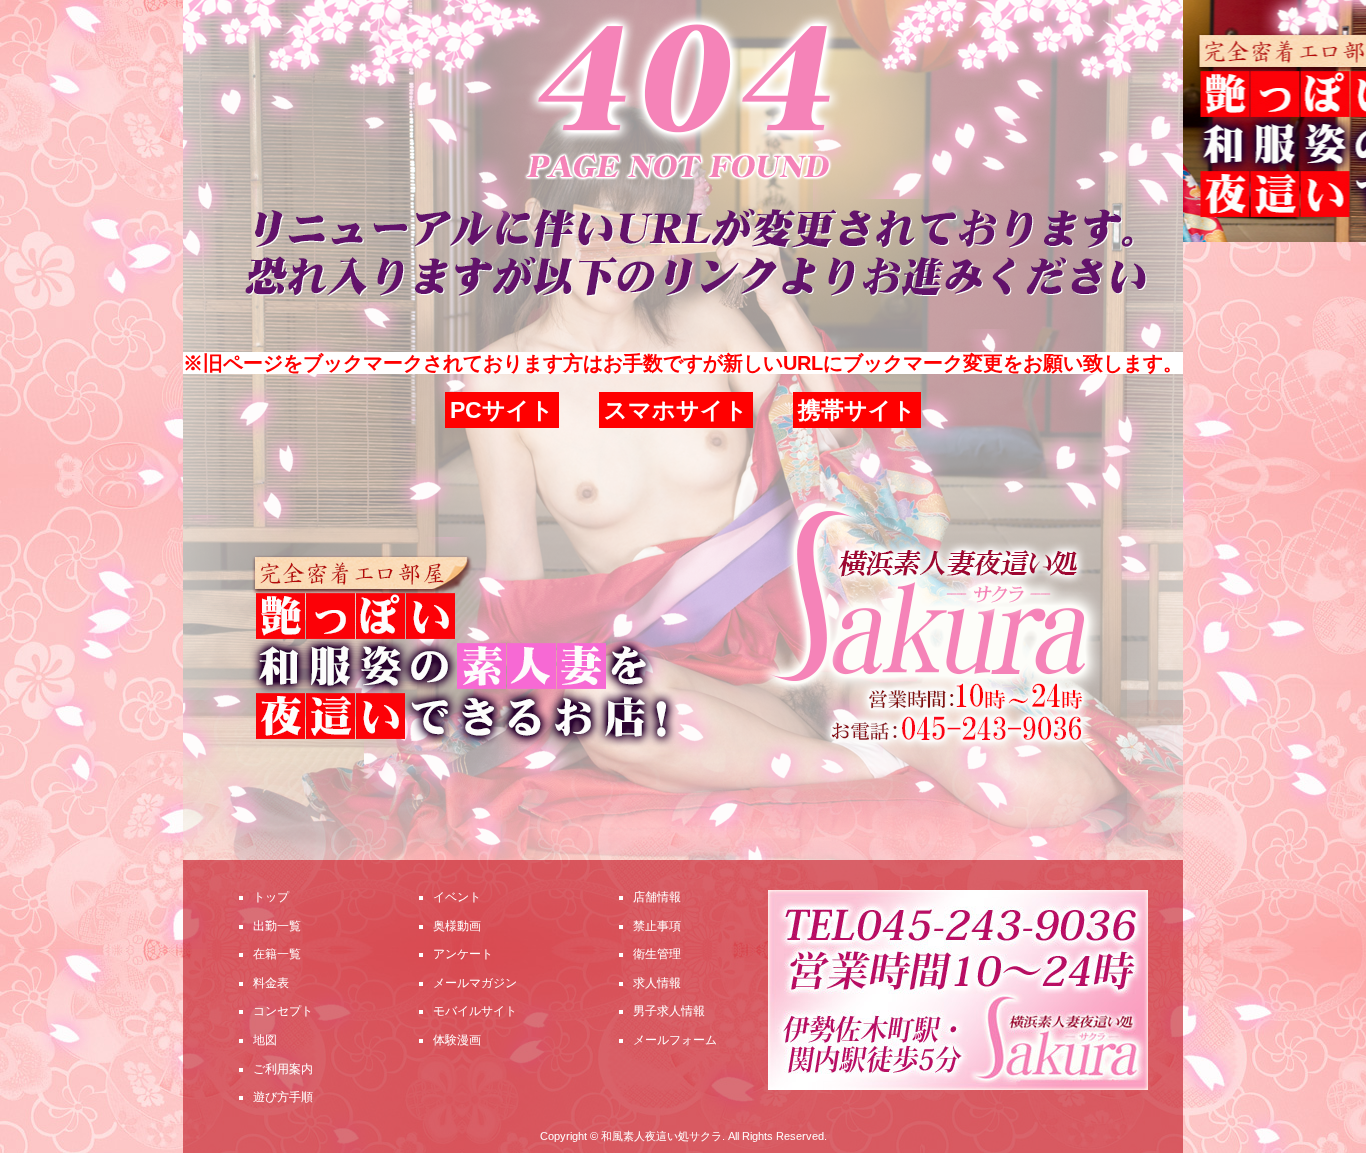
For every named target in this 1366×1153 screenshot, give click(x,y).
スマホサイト (676, 410)
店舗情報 (657, 897)
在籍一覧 (277, 954)
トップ (271, 897)
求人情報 (657, 983)
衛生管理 (657, 954)
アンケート (463, 954)
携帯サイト (857, 410)
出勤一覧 (277, 926)
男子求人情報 (669, 1011)
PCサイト (502, 410)
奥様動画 (457, 926)
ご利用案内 (283, 1069)
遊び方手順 (283, 1097)
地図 (265, 1040)
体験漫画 (457, 1040)
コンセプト (283, 1011)
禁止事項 (657, 926)
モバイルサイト (475, 1011)
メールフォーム (675, 1040)
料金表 (271, 983)
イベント (457, 897)
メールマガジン (475, 983)
